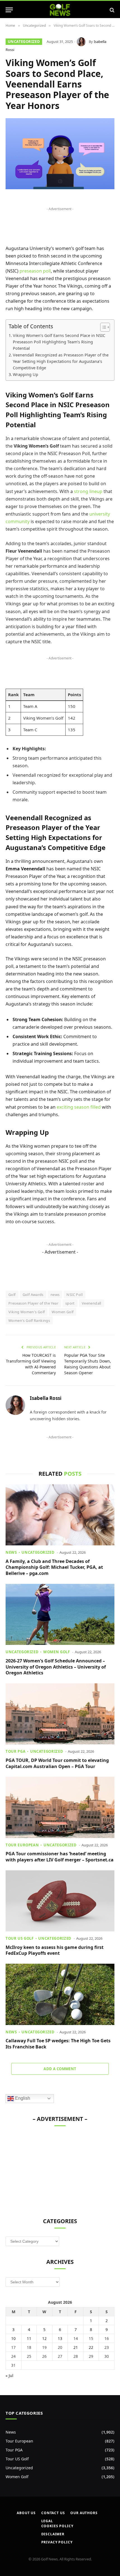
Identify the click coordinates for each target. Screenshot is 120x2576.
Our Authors (84, 2513)
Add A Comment (60, 2069)
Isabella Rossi (46, 1398)
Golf (12, 1295)
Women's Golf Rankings (29, 1320)
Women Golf (63, 1312)
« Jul (9, 2375)
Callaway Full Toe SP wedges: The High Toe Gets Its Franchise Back (58, 2044)
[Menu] (9, 10)
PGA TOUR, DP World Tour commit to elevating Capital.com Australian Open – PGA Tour (57, 1763)
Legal (47, 2521)
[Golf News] (60, 10)
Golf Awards (33, 1295)
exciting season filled (79, 1107)
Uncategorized (24, 42)
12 (44, 2338)
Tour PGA (14, 2450)
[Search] (111, 10)
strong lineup (88, 491)
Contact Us (53, 2513)
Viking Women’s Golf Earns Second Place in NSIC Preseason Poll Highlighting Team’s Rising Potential (59, 342)
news (55, 1295)
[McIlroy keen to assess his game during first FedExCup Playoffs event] (60, 1901)
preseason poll (35, 271)
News (11, 2432)
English (22, 2098)
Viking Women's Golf (27, 1312)
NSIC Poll (75, 1295)
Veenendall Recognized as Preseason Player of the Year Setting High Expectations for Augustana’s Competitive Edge (61, 361)
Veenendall (92, 1303)
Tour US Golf (17, 2459)
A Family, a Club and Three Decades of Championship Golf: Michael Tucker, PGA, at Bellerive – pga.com (54, 1567)
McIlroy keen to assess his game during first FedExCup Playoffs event (55, 1950)
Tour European (19, 2441)
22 (91, 2347)
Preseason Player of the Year (33, 1303)
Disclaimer (53, 2534)
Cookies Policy (57, 2526)
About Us (26, 2513)
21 (76, 2347)
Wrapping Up (26, 374)
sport (70, 1303)
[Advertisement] (47, 2169)
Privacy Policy (57, 2542)
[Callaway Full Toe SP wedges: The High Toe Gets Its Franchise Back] (60, 1994)
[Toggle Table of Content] (102, 327)
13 (60, 2338)
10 (13, 2338)
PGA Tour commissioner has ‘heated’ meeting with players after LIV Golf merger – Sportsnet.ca (60, 1857)
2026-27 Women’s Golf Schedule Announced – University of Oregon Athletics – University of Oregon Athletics (56, 1667)
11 (29, 2338)
